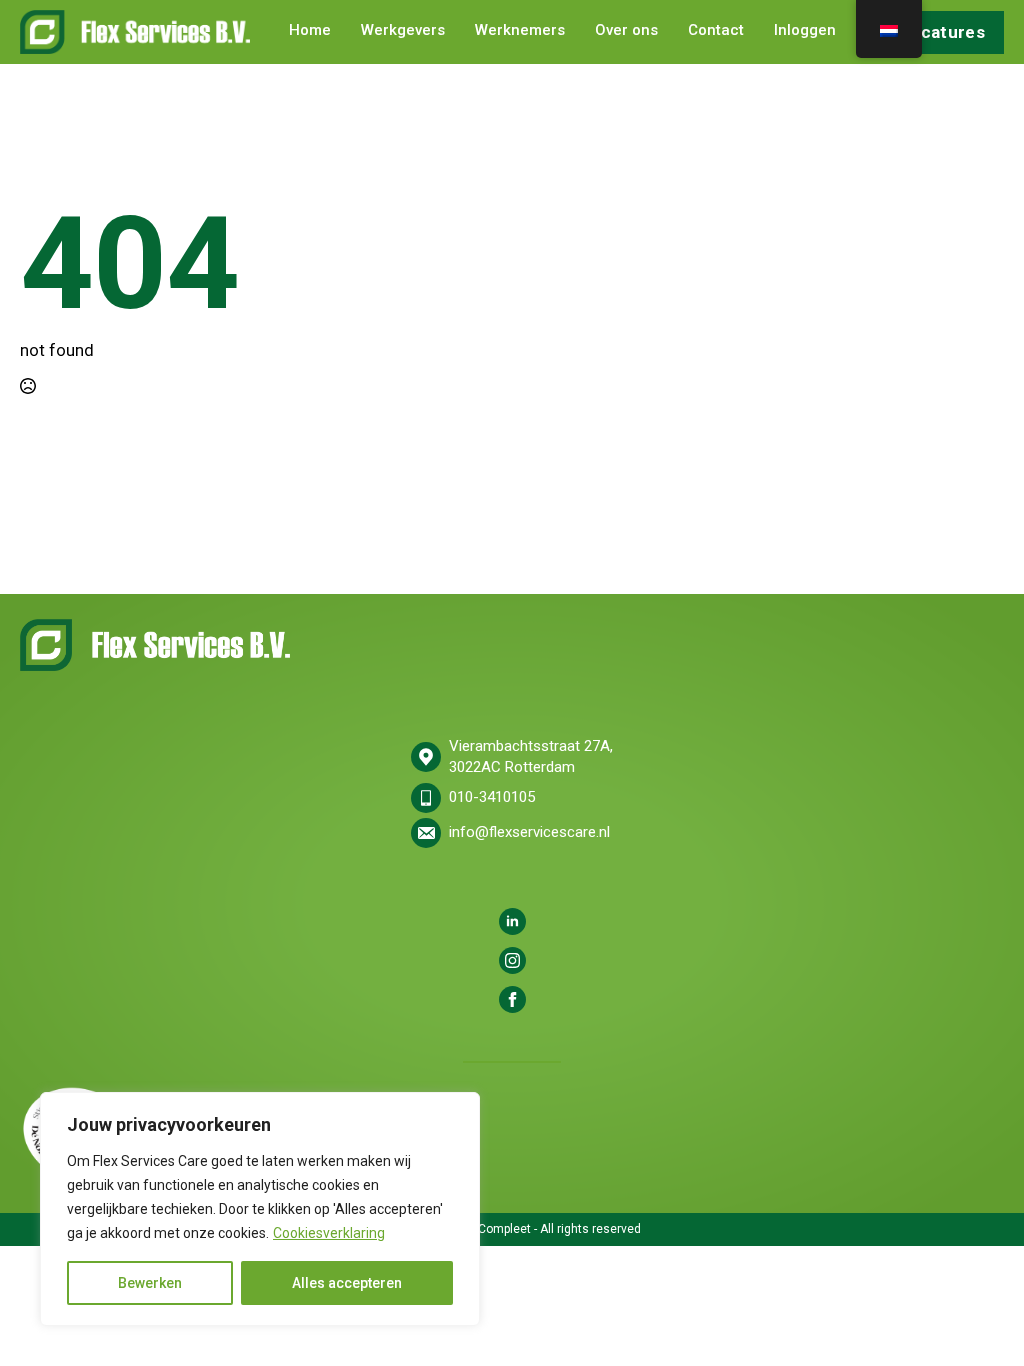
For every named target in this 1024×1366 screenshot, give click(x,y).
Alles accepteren (347, 1283)
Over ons (626, 31)
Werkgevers (403, 31)
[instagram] (512, 960)
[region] (260, 1209)
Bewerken (150, 1283)
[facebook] (512, 999)
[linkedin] (512, 921)
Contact (716, 31)
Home (310, 31)
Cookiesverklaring (329, 1233)
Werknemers (520, 31)
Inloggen (805, 31)
